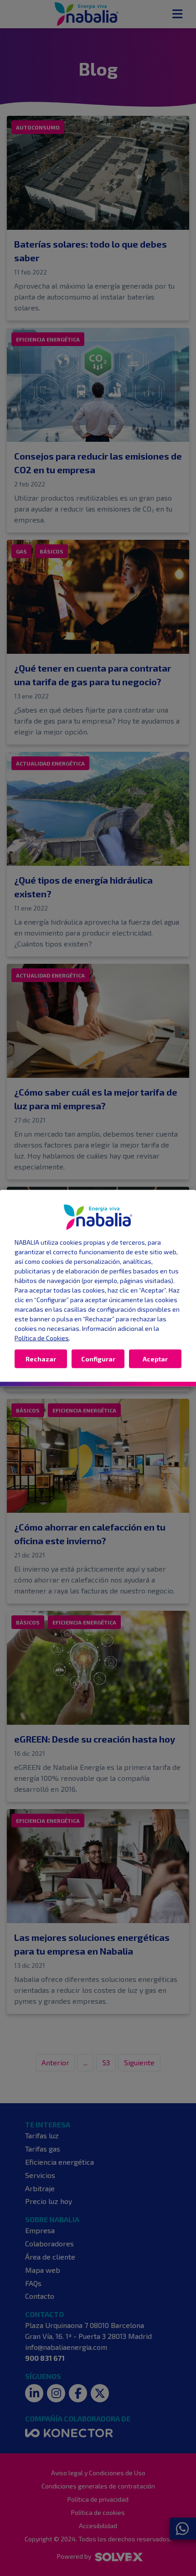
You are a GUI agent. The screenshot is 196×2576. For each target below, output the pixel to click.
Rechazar (41, 1358)
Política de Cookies (42, 1337)
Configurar (98, 1358)
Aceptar (155, 1358)
